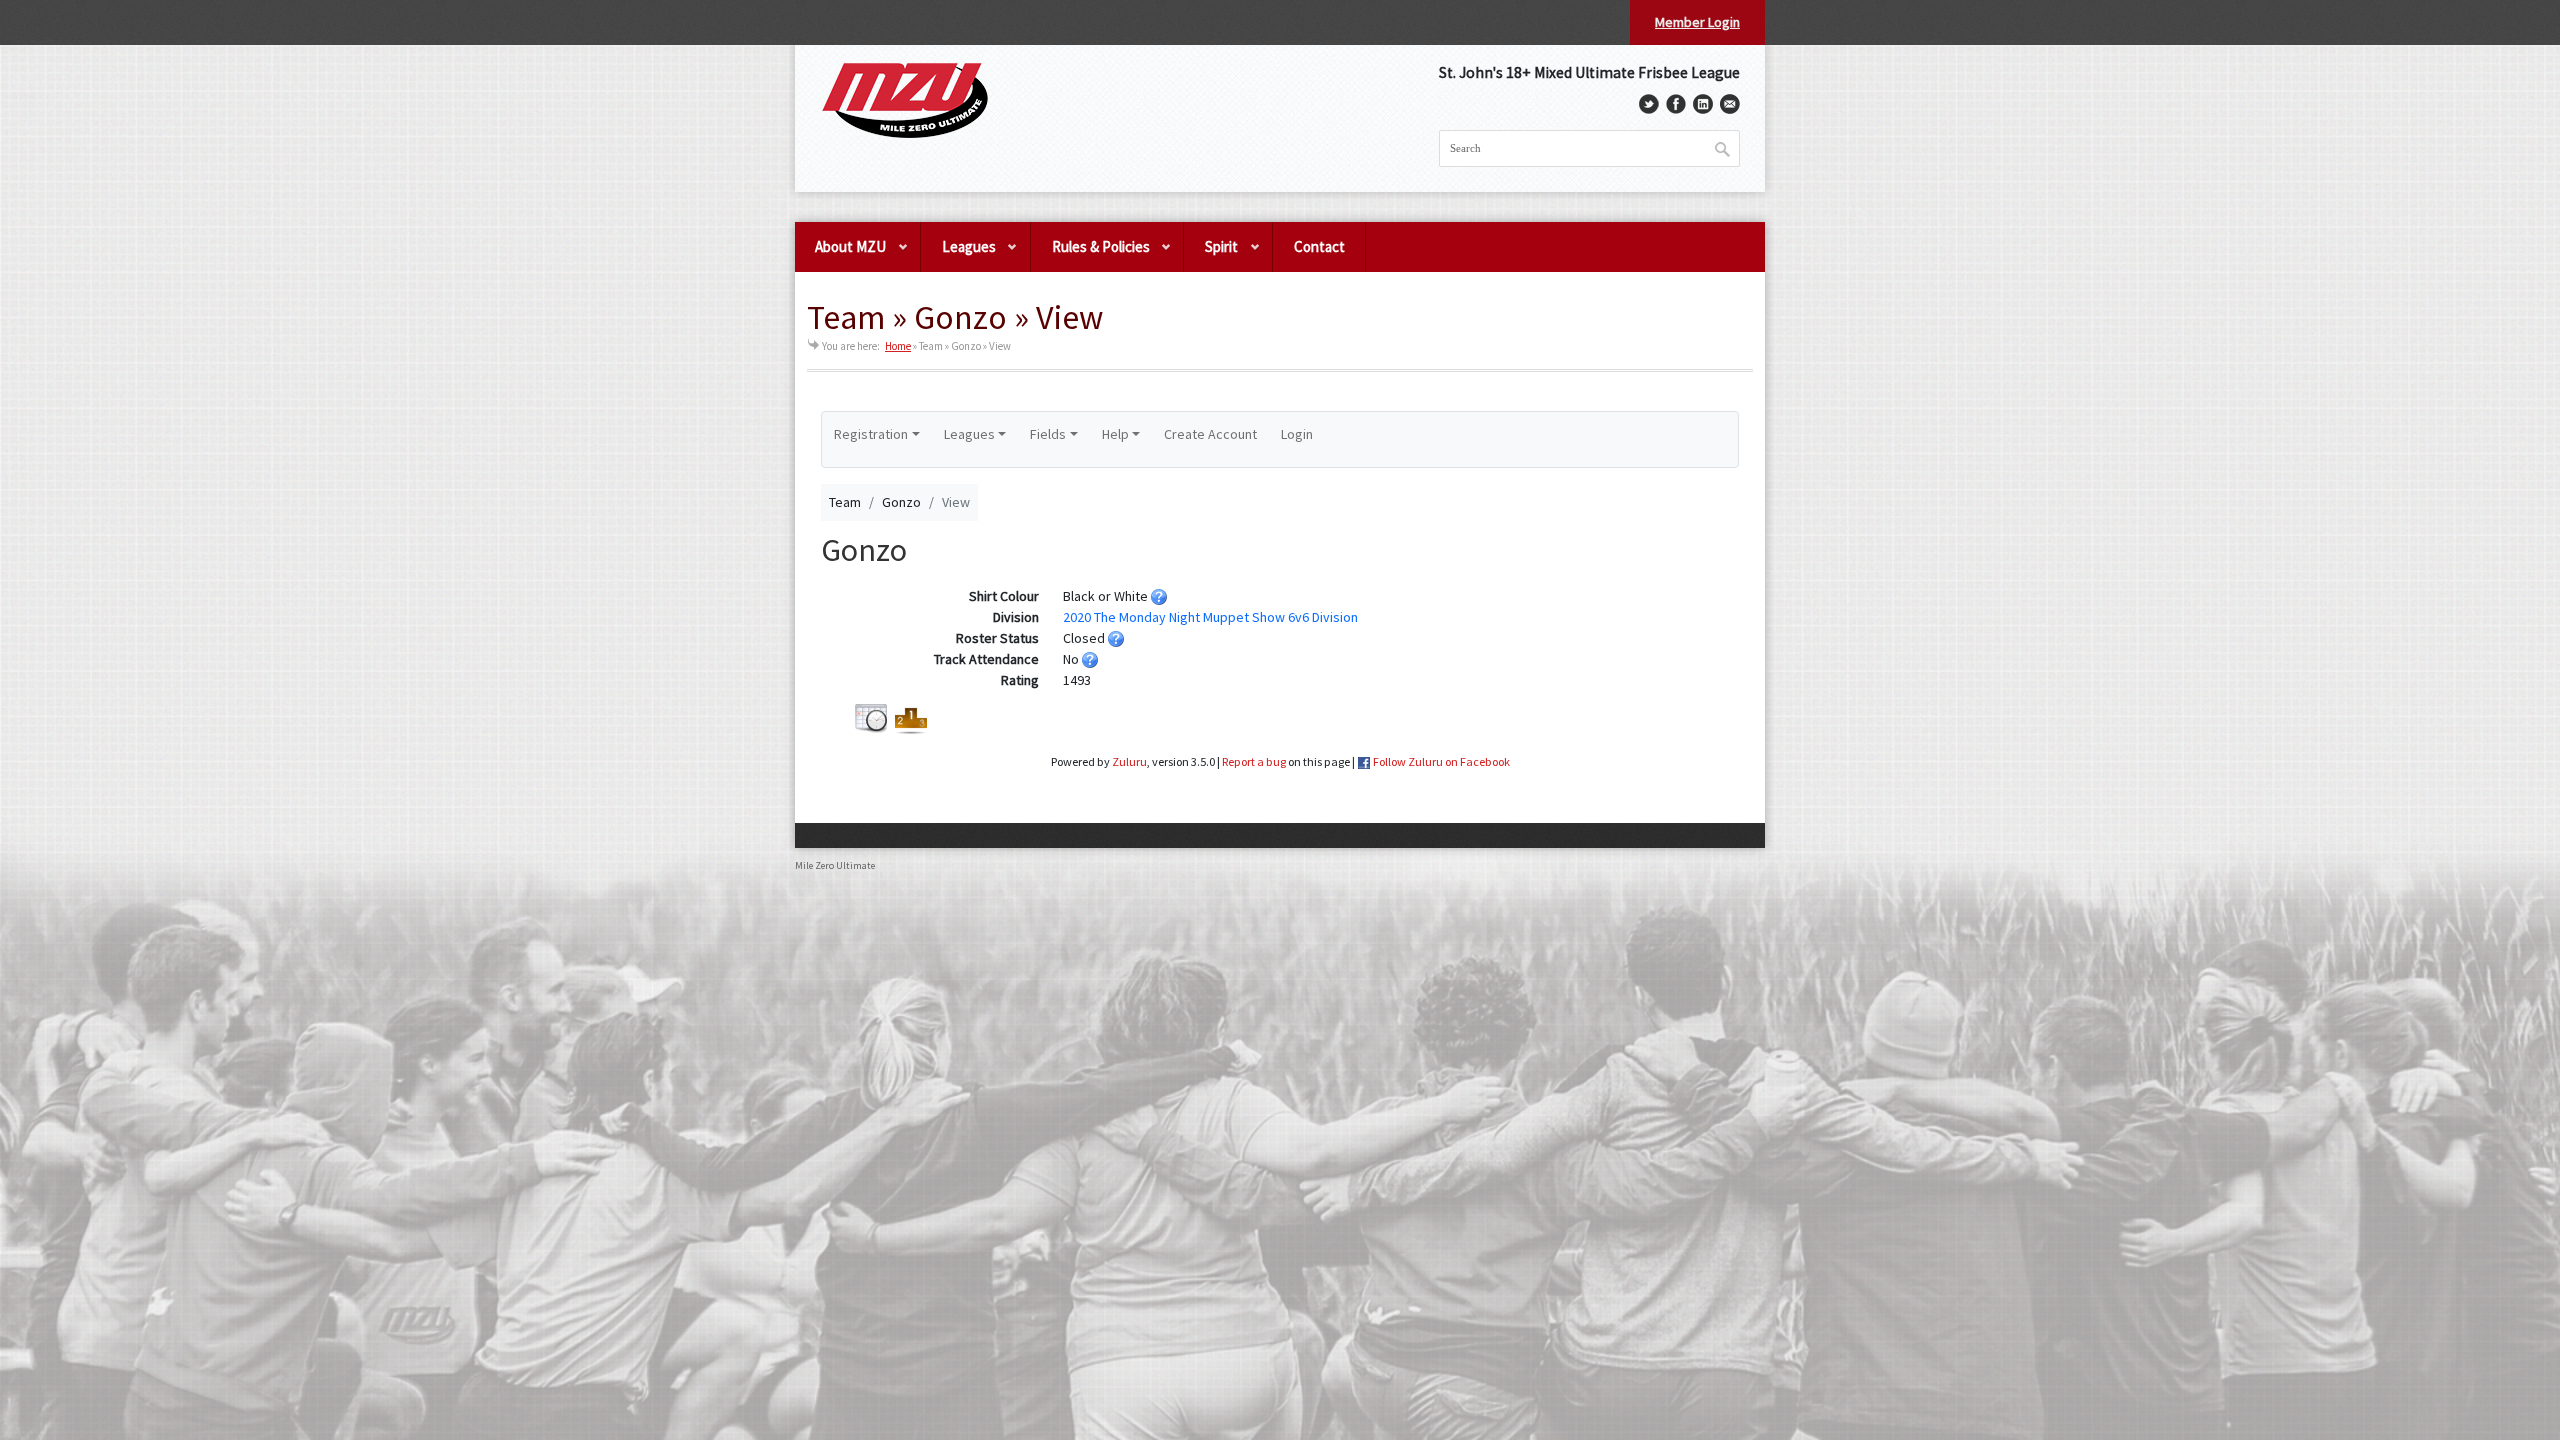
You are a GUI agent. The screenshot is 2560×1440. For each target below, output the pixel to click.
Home (898, 346)
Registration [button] (871, 434)
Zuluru (1129, 761)
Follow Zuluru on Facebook (1441, 761)
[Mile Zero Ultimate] (905, 101)
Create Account (1210, 434)
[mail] (1730, 104)
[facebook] (1676, 104)
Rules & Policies (1090, 254)
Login (1297, 434)
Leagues (958, 254)
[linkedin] (1703, 104)
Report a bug (1254, 761)
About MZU (840, 254)
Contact (1319, 246)
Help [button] (1115, 434)
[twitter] (1649, 104)
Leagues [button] (969, 434)
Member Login (1697, 22)
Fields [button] (1048, 434)
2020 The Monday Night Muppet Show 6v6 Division (1210, 617)
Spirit (1211, 254)
